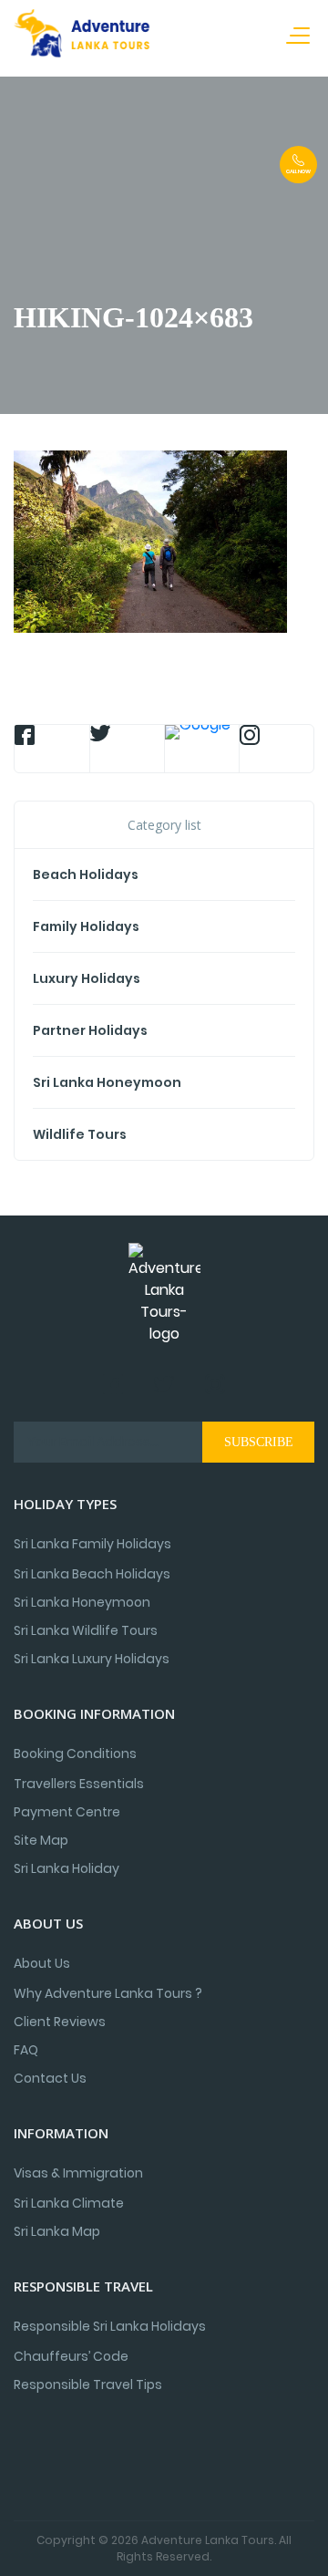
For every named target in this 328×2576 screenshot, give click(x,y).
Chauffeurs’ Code (71, 2356)
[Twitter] (127, 749)
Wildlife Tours (80, 1134)
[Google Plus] (202, 749)
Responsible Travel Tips (88, 2385)
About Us (42, 1963)
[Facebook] (52, 749)
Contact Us (50, 2078)
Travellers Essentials (79, 1784)
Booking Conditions (75, 1754)
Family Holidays (86, 926)
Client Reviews (60, 2022)
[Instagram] (277, 749)
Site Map (41, 1840)
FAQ (26, 2050)
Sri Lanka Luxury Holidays (92, 1659)
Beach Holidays (86, 874)
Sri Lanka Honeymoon (107, 1082)
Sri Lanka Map (57, 2231)
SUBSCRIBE (259, 1442)
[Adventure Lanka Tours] (82, 37)
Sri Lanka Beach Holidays (92, 1574)
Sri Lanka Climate (69, 2203)
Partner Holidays (90, 1030)
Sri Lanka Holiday (67, 1868)
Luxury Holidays (87, 978)
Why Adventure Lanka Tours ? (108, 1993)
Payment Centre (67, 1812)
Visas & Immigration (78, 2173)
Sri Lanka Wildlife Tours (86, 1630)
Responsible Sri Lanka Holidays (110, 2326)
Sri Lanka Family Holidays (92, 1544)
